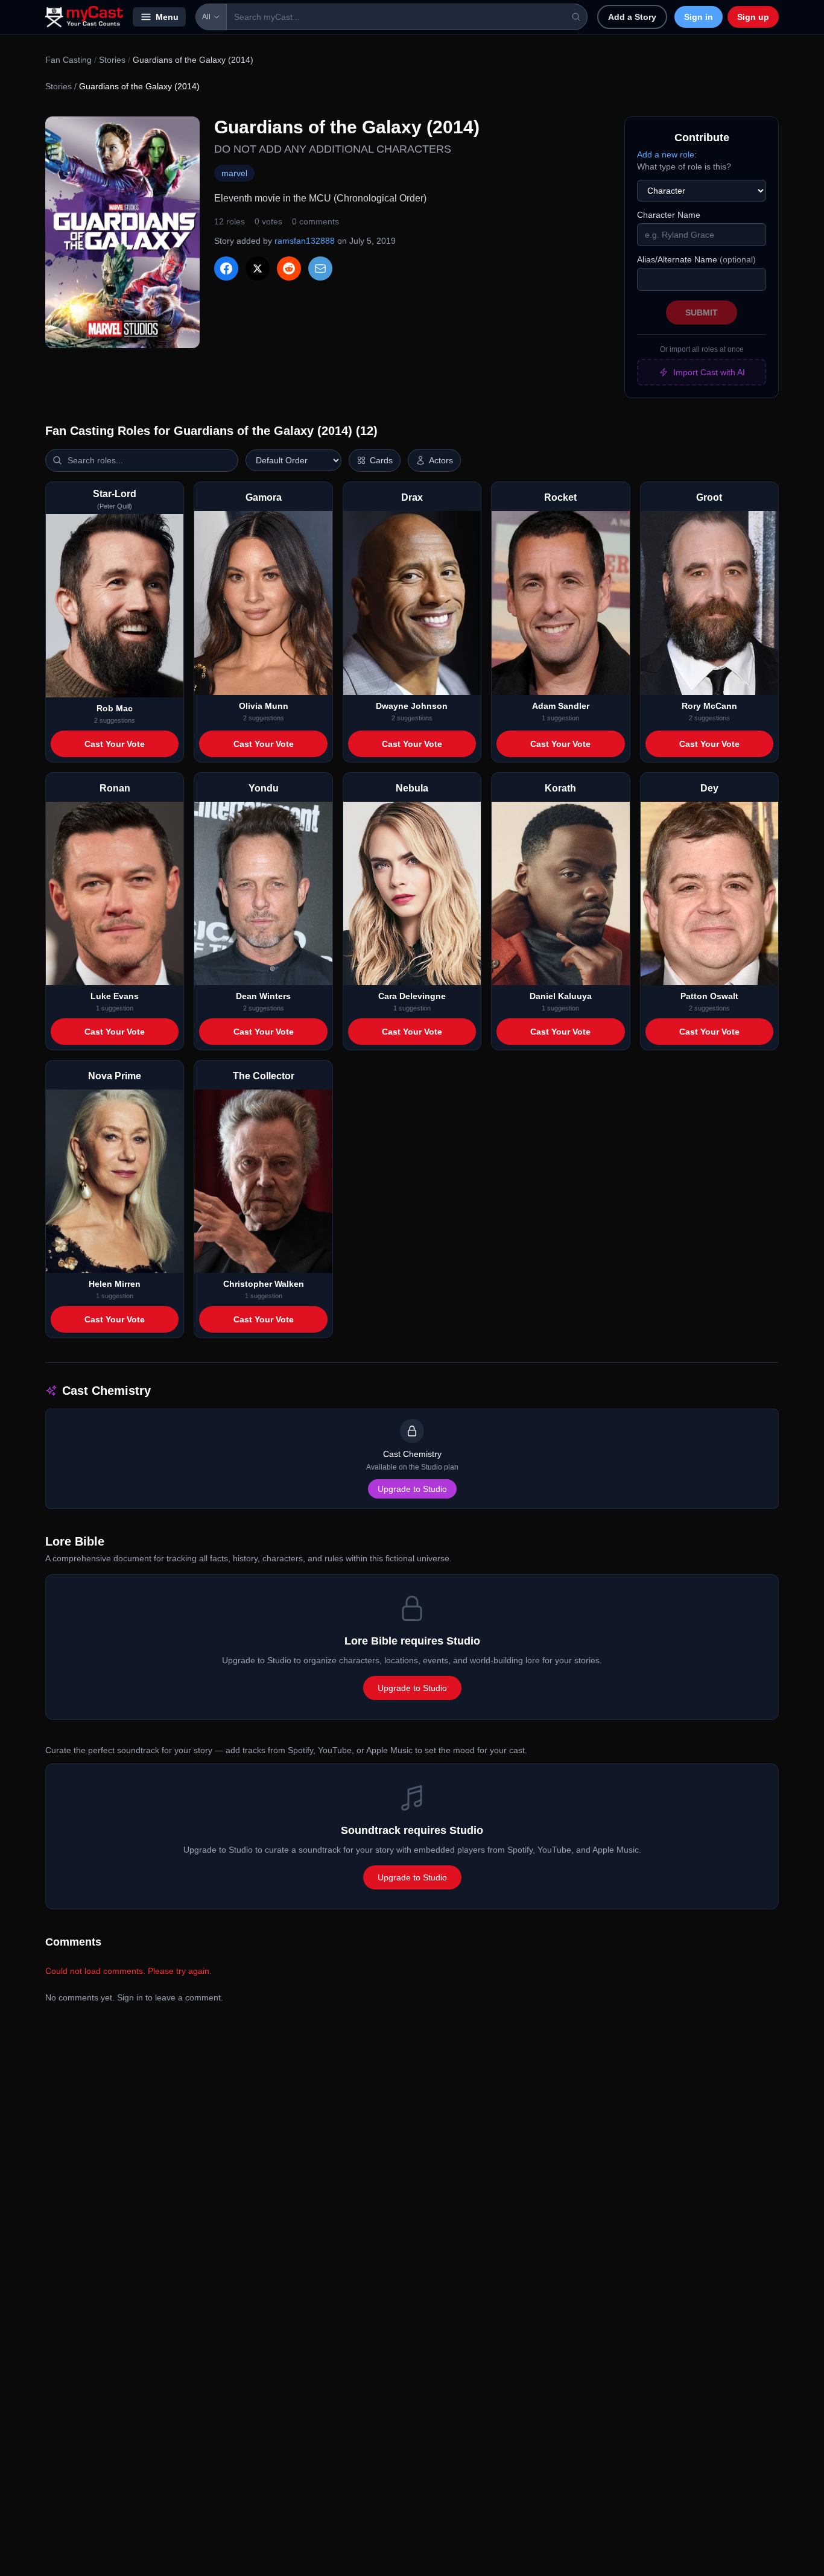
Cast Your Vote (115, 744)
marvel (234, 173)
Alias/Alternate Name (696, 259)
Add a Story (632, 17)
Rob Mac (115, 708)
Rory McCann (709, 706)
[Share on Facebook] (226, 268)
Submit (702, 312)
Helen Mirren (115, 1284)
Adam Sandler (561, 706)
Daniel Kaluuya (561, 996)
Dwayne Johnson (412, 706)
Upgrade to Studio (412, 1489)
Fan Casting (68, 60)
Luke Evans (115, 996)
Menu (167, 17)
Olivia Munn (264, 706)
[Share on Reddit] (289, 268)
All (206, 17)
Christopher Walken (264, 1284)
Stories (112, 60)
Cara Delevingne (412, 996)
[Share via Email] (320, 268)
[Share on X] (258, 268)
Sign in (699, 17)
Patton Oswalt (709, 996)
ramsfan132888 (305, 241)
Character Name (669, 215)
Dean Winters (263, 996)
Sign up (753, 17)
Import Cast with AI (709, 372)
